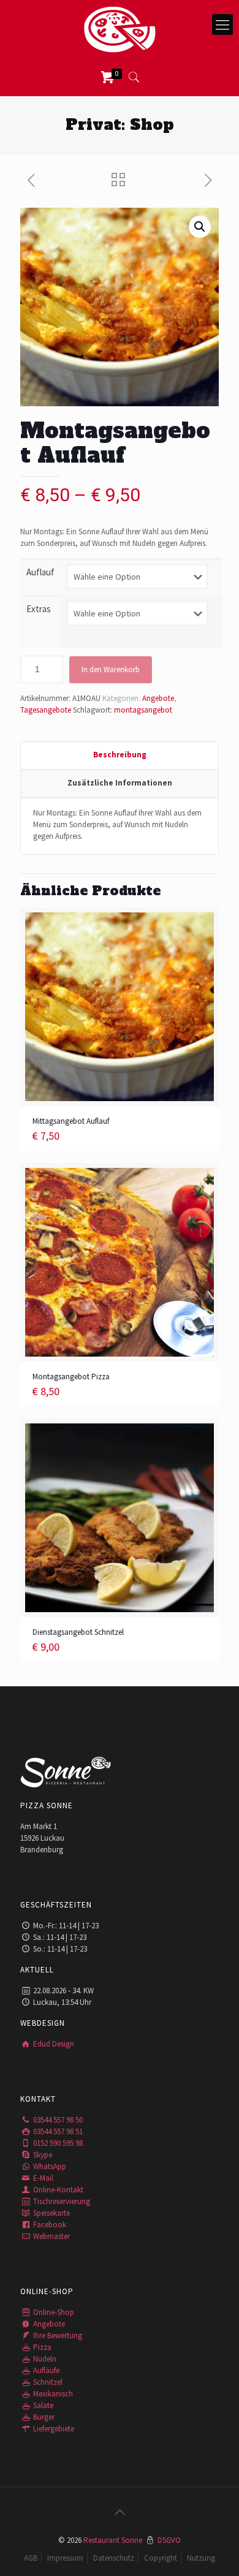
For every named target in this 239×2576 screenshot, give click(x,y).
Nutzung (201, 2558)
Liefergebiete (53, 2429)
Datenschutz (114, 2558)
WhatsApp (49, 2166)
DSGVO (169, 2540)
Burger (43, 2417)
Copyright (161, 2558)
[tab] (120, 756)
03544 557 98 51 (57, 2131)
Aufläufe (45, 2370)
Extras (39, 609)
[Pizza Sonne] (120, 29)
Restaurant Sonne (113, 2540)
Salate (42, 2405)
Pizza (41, 2347)
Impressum (65, 2558)
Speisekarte (51, 2213)
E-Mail (42, 2178)
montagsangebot (143, 710)
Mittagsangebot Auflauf (71, 1121)
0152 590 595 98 (57, 2143)
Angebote (158, 698)
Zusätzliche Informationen (120, 783)
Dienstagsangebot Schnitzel (78, 1632)
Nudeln (44, 2359)
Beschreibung (120, 755)
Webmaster (51, 2236)
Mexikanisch (52, 2394)
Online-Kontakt (57, 2190)
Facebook (49, 2225)
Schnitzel (47, 2382)
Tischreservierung (61, 2201)
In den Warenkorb (111, 669)
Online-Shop (53, 2312)
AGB (31, 2558)
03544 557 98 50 (57, 2120)
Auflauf (40, 572)
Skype (42, 2155)
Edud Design (53, 2044)
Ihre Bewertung (57, 2335)
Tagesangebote (46, 710)
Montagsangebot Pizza (71, 1377)
